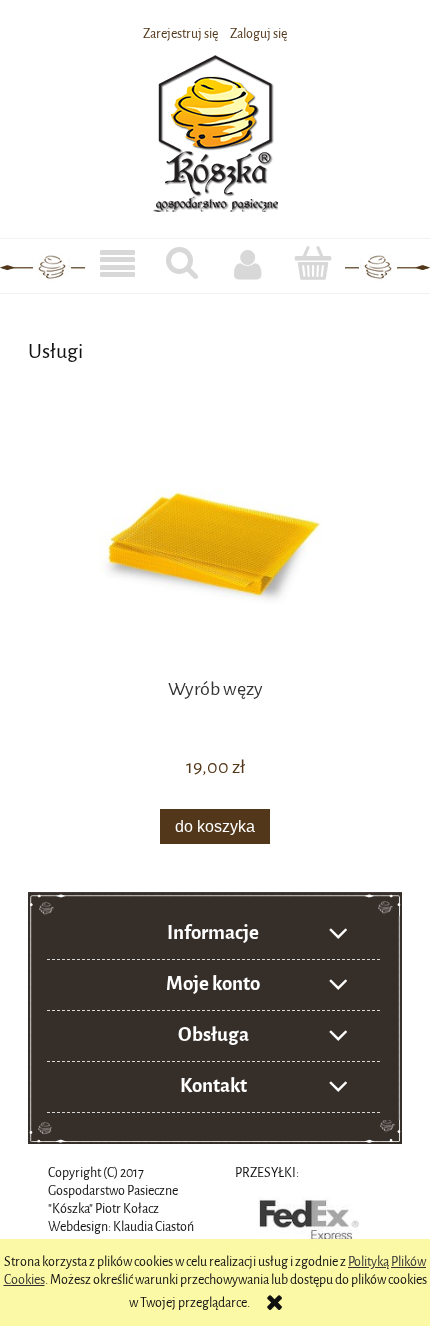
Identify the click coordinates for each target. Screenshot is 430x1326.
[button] (117, 264)
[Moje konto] (247, 264)
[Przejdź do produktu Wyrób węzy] (215, 545)
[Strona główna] (215, 130)
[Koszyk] (312, 263)
